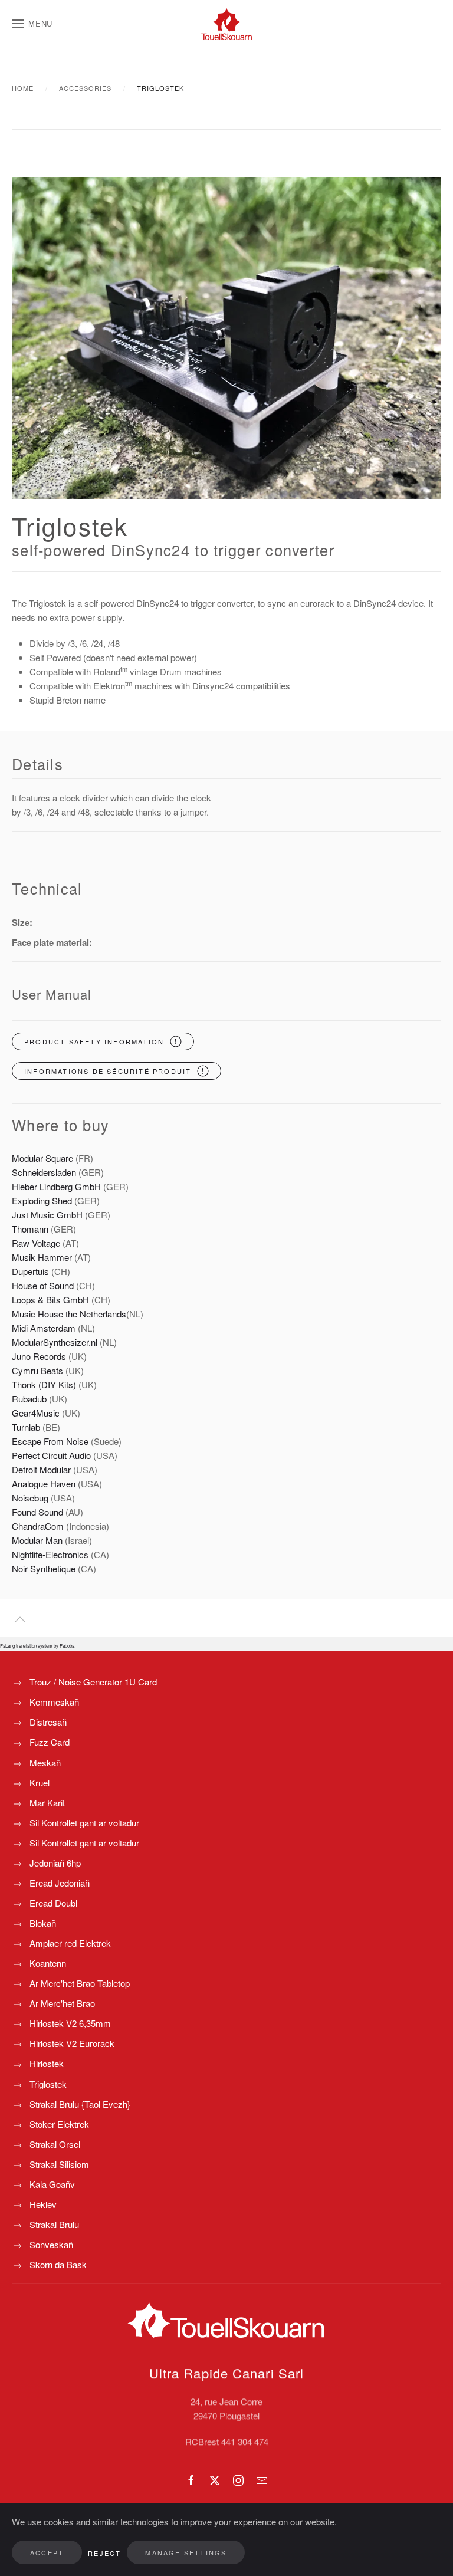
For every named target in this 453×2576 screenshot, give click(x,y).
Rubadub (29, 1399)
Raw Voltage (36, 1243)
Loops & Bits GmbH (50, 1299)
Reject (104, 2553)
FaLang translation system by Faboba (37, 1646)
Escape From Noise (50, 1441)
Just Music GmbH (47, 1215)
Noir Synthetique (44, 1568)
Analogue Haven (44, 1483)
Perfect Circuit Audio (51, 1455)
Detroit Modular (42, 1469)
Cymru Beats (37, 1370)
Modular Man (37, 1540)
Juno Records (39, 1356)
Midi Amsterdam (44, 1328)
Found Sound (37, 1512)
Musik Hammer (43, 1257)
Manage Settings (186, 2552)
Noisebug (30, 1498)
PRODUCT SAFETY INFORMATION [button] (94, 1041)
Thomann (30, 1229)
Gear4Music (37, 1413)
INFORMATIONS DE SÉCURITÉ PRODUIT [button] (108, 1071)
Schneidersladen (44, 1172)
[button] (32, 24)
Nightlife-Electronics (50, 1554)
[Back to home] (226, 24)
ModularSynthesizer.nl (55, 1342)
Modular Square (42, 1158)
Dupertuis (30, 1271)
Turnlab (26, 1427)
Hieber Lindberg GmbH (56, 1186)
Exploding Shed (43, 1200)
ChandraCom (38, 1526)
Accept (47, 2552)
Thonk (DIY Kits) (44, 1384)
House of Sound (43, 1285)
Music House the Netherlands (69, 1314)
